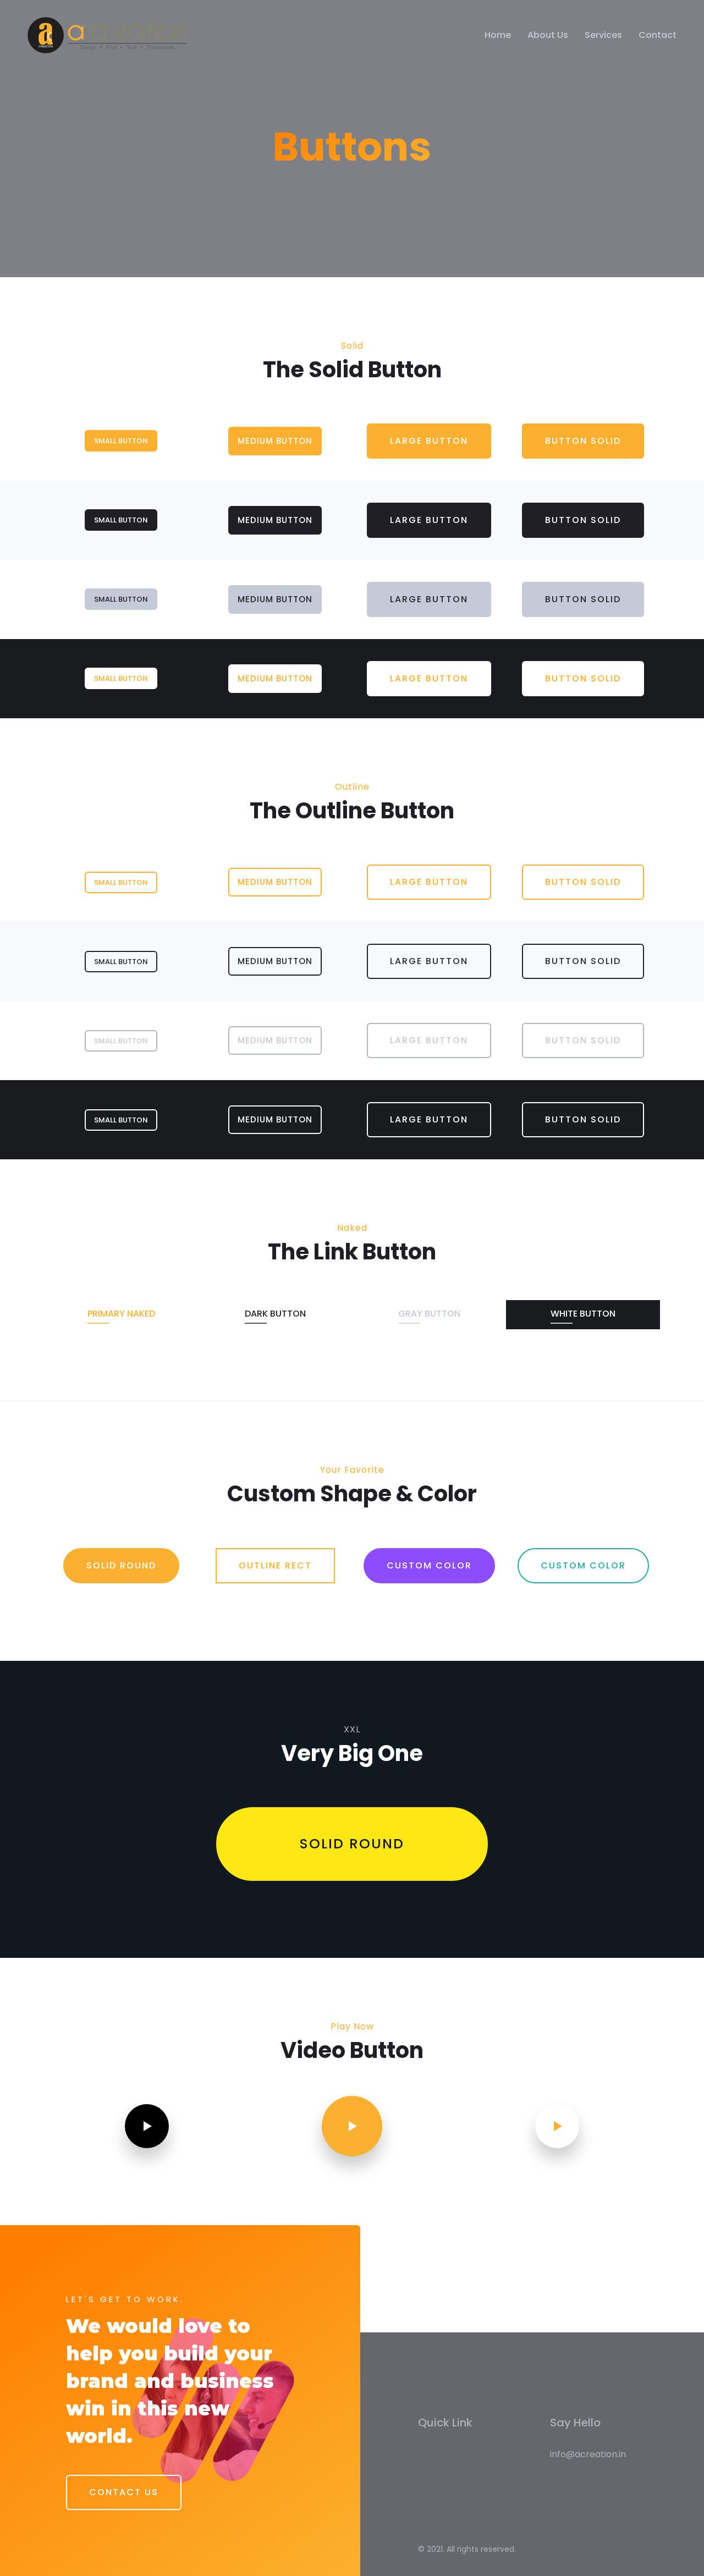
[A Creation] (108, 35)
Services (603, 35)
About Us (548, 35)
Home (498, 35)
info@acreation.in (588, 2454)
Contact (658, 35)
